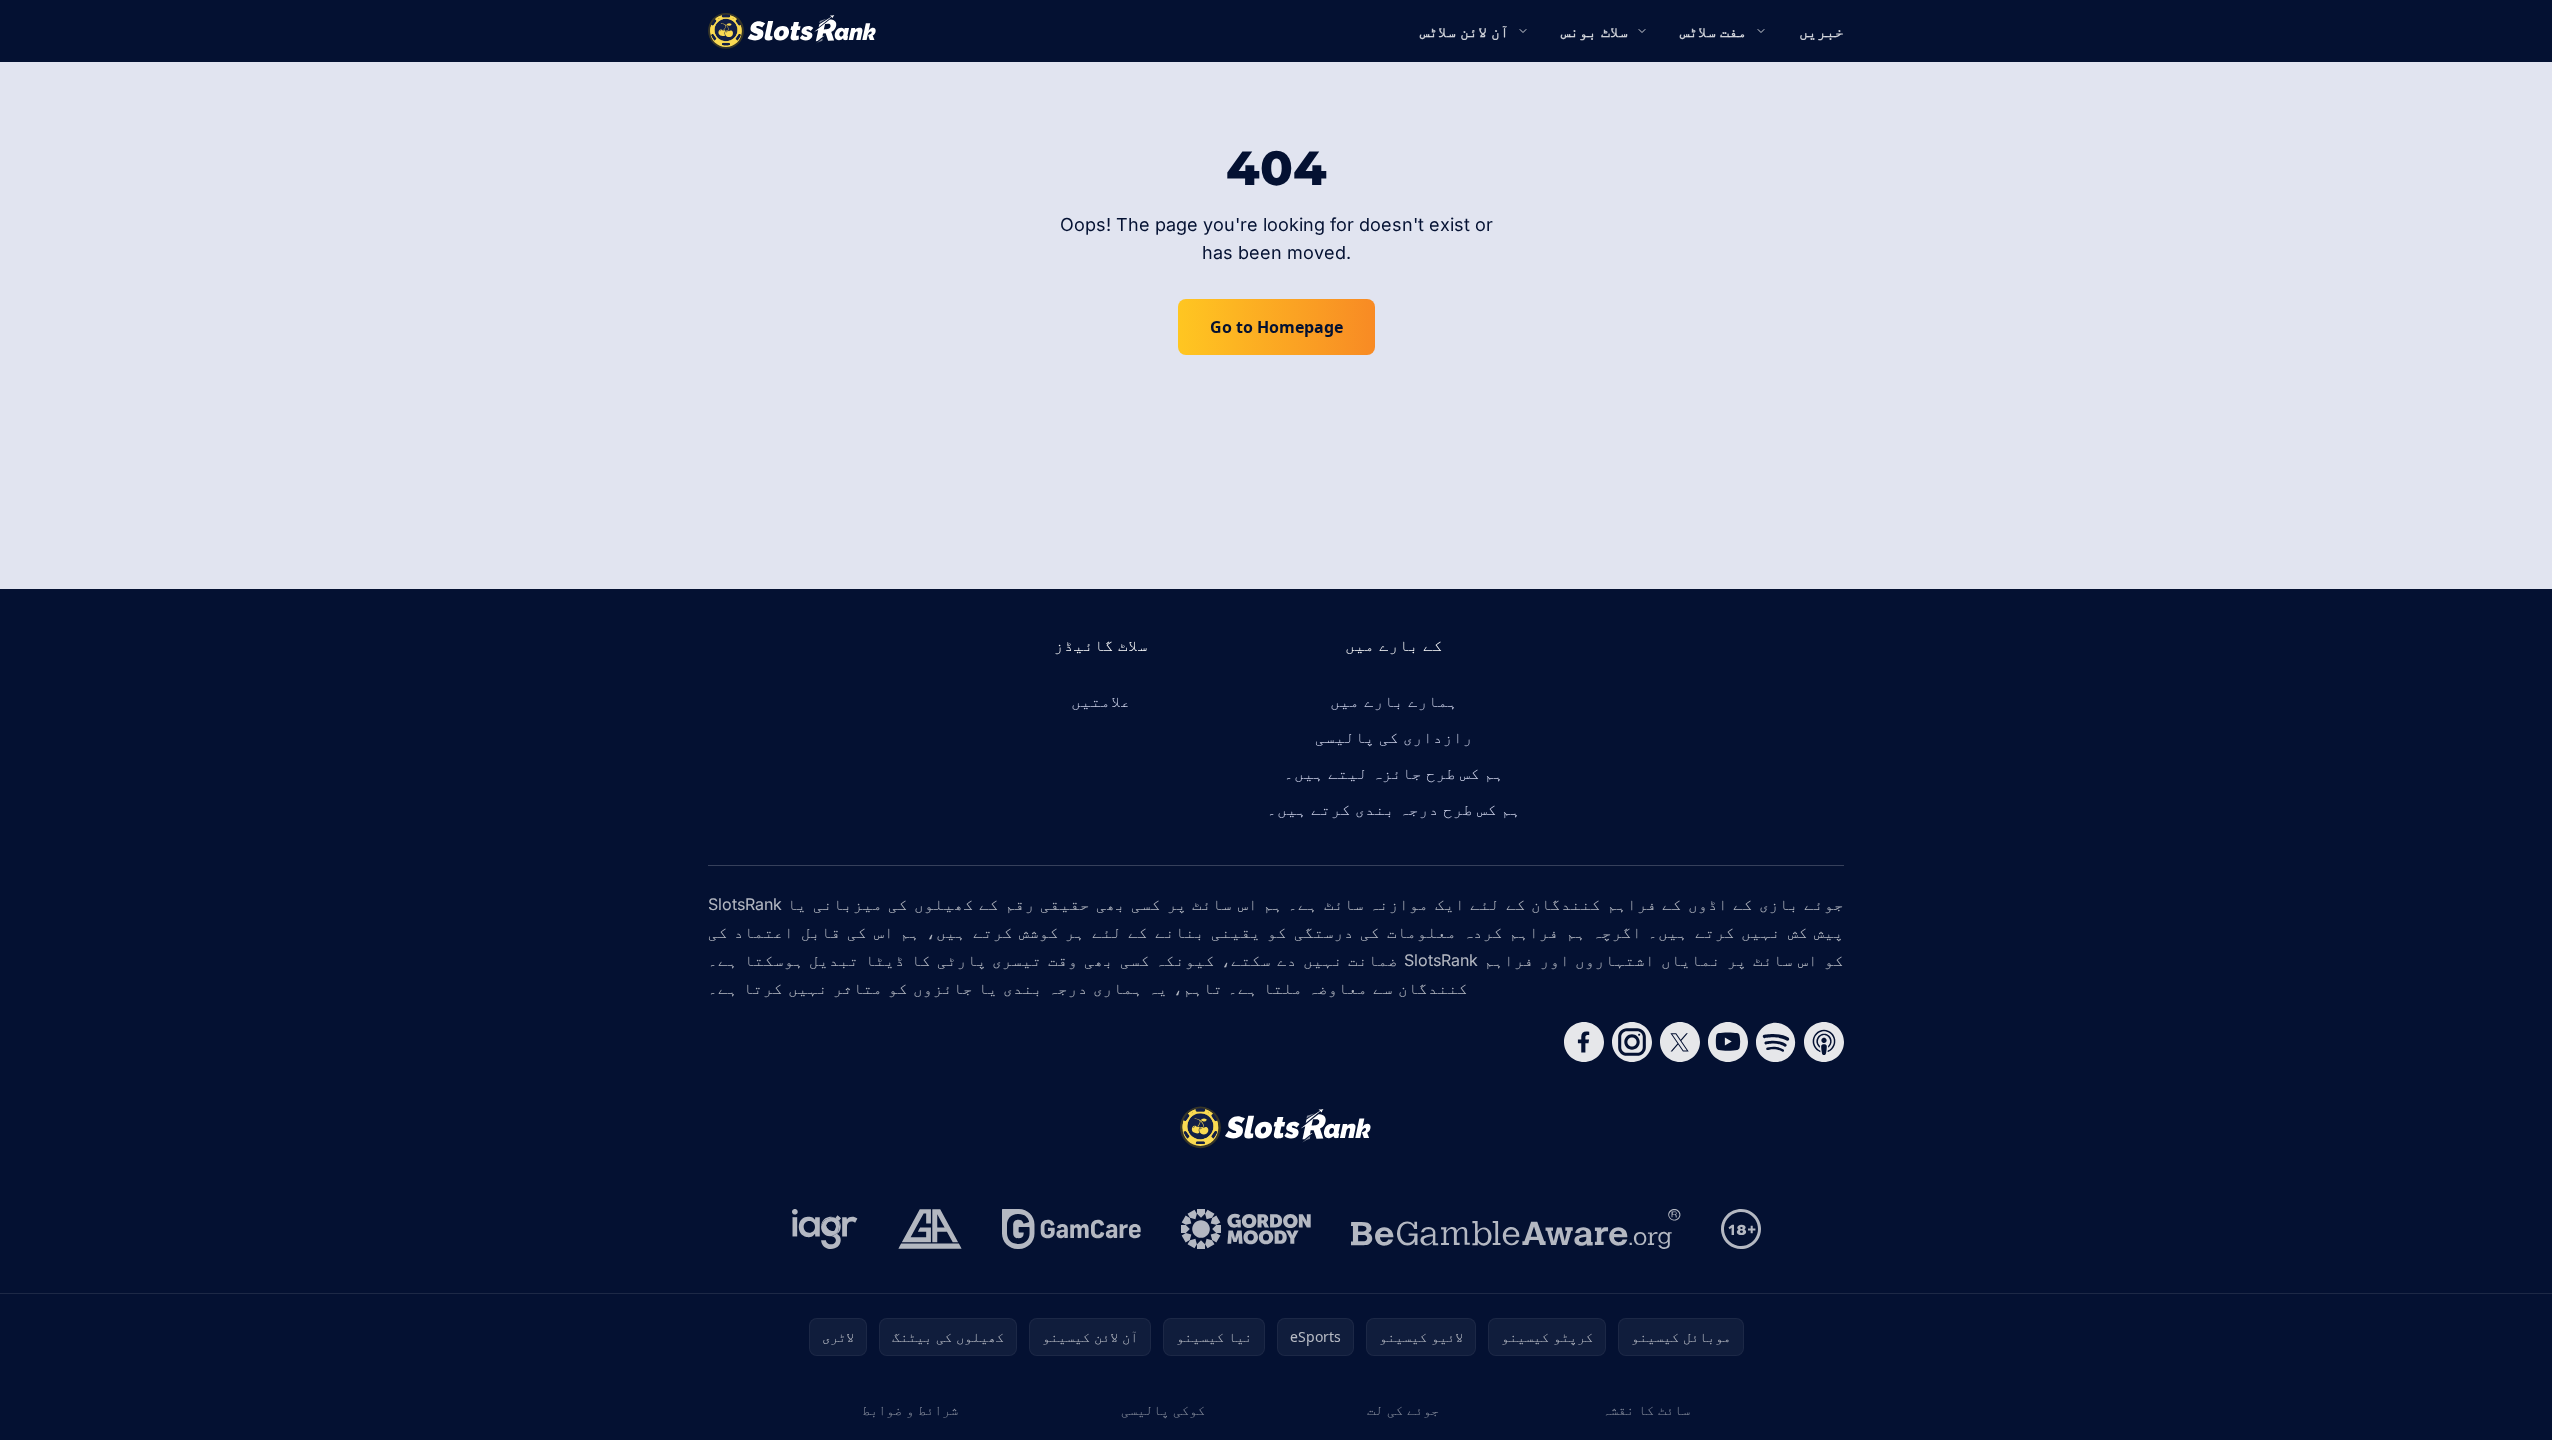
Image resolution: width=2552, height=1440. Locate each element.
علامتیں (1101, 701)
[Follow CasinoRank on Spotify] (1776, 1042)
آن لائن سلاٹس (1464, 31)
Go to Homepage (1276, 327)
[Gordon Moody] (1246, 1229)
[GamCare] (1071, 1229)
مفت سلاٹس (1713, 31)
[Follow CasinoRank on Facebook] (1584, 1042)
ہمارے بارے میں (1394, 701)
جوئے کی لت (1403, 1409)
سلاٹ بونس (1594, 31)
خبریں (1821, 31)
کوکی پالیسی (1163, 1409)
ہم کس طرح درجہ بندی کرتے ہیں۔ (1394, 809)
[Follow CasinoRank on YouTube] (1728, 1042)
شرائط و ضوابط (910, 1409)
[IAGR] (825, 1229)
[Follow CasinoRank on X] (1680, 1042)
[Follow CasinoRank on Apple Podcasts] (1824, 1042)
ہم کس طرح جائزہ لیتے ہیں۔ (1394, 773)
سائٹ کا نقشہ (1646, 1409)
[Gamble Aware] (1516, 1229)
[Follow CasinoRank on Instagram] (1632, 1042)
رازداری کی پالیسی (1394, 737)
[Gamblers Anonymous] (930, 1229)
